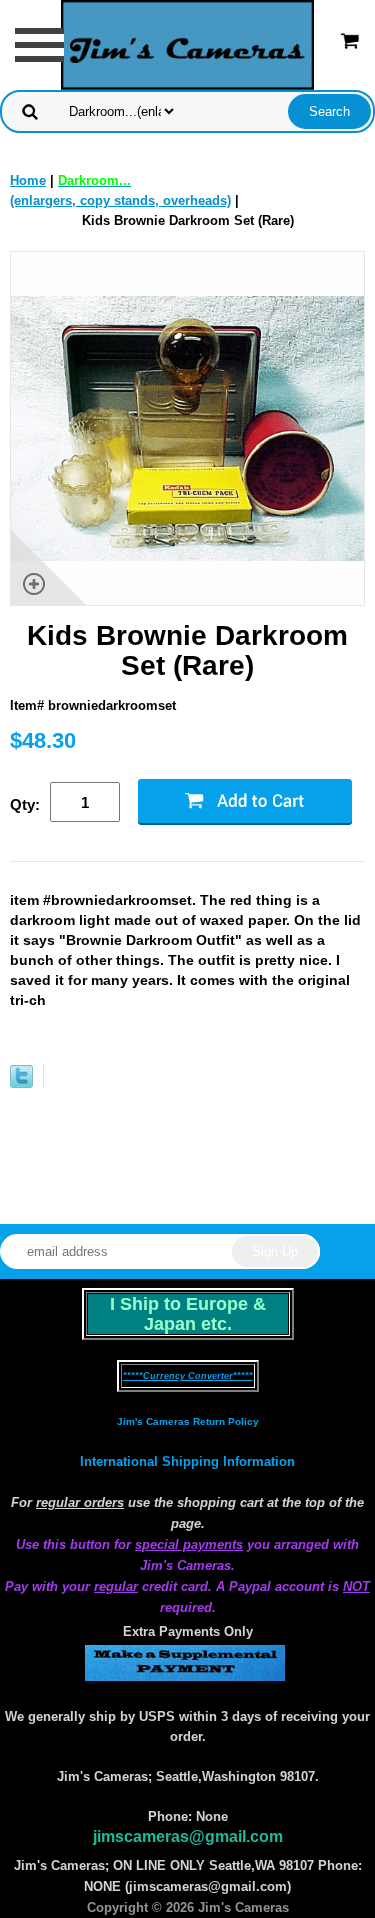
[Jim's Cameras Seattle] (188, 43)
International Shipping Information (187, 1461)
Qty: (25, 804)
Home (28, 180)
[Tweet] (21, 1083)
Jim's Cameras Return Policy (188, 1421)
